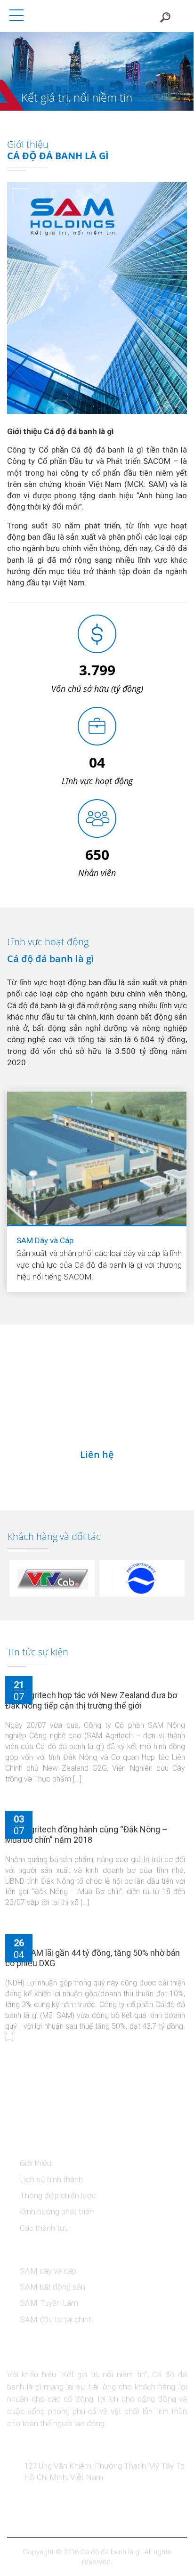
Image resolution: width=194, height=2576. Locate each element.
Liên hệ (97, 1455)
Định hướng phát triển (57, 2212)
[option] (97, 71)
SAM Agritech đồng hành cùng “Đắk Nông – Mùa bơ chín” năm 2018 (86, 1835)
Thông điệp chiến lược (58, 2196)
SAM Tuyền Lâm (49, 2304)
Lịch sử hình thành (51, 2180)
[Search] (165, 16)
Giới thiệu (36, 2164)
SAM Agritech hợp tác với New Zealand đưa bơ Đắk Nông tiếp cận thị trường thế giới (91, 1701)
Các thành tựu (44, 2228)
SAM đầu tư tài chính (56, 2320)
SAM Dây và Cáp (45, 1241)
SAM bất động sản (53, 2288)
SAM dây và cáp (48, 2271)
